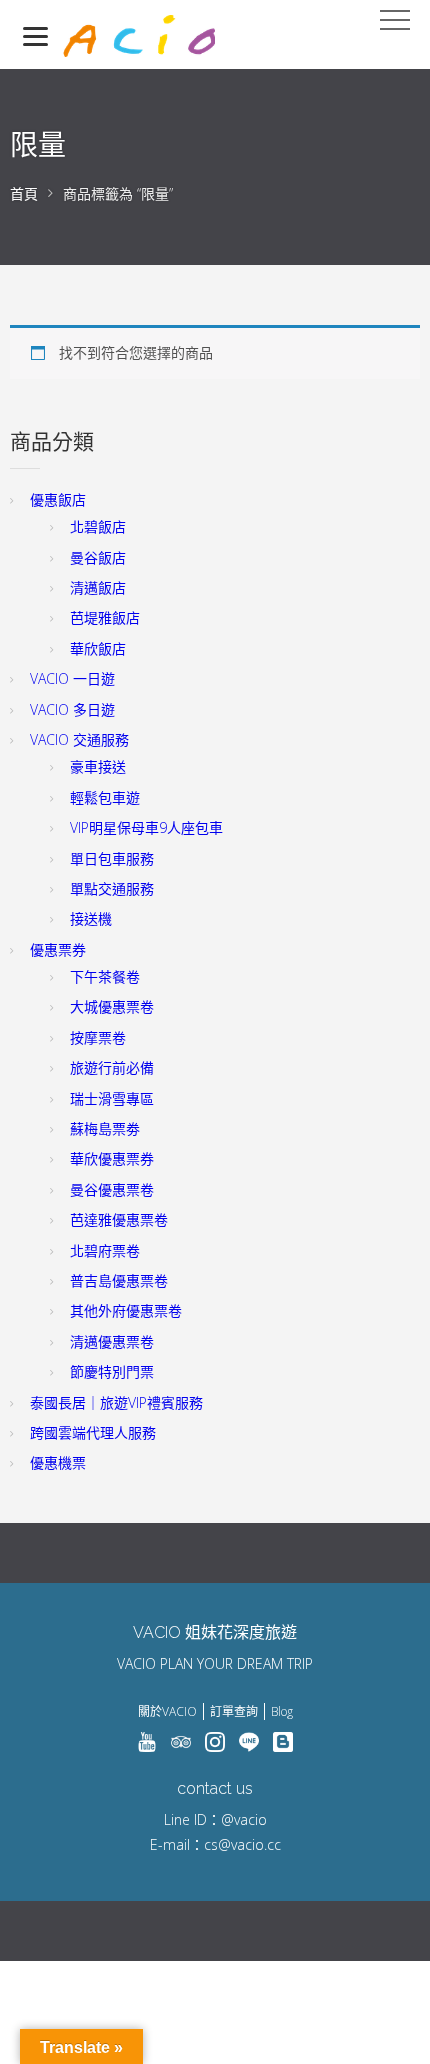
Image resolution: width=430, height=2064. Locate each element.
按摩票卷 (98, 1037)
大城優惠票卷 (112, 1006)
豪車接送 (98, 766)
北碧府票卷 (105, 1250)
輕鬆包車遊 (105, 797)
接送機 (91, 918)
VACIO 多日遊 (72, 709)
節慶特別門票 (112, 1371)
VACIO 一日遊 (72, 678)
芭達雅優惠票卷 (119, 1219)
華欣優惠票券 (112, 1158)
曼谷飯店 (98, 557)
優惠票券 (58, 949)
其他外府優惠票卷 (126, 1310)
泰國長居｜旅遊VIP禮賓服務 (116, 1402)
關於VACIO (167, 1711)
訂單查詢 (234, 1711)
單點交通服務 (112, 888)
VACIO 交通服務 (79, 739)
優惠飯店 (58, 499)
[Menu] (35, 35)
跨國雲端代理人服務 (93, 1432)
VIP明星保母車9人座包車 (146, 827)
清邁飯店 (98, 587)
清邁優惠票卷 (112, 1341)
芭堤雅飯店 (105, 617)
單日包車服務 (112, 858)
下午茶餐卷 (105, 976)
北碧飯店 (98, 526)
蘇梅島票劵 (105, 1128)
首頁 (24, 193)
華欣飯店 (98, 648)
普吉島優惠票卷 (119, 1280)
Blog (282, 1711)
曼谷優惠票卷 (112, 1189)
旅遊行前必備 (112, 1067)
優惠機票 (58, 1462)
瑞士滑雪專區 (112, 1098)
